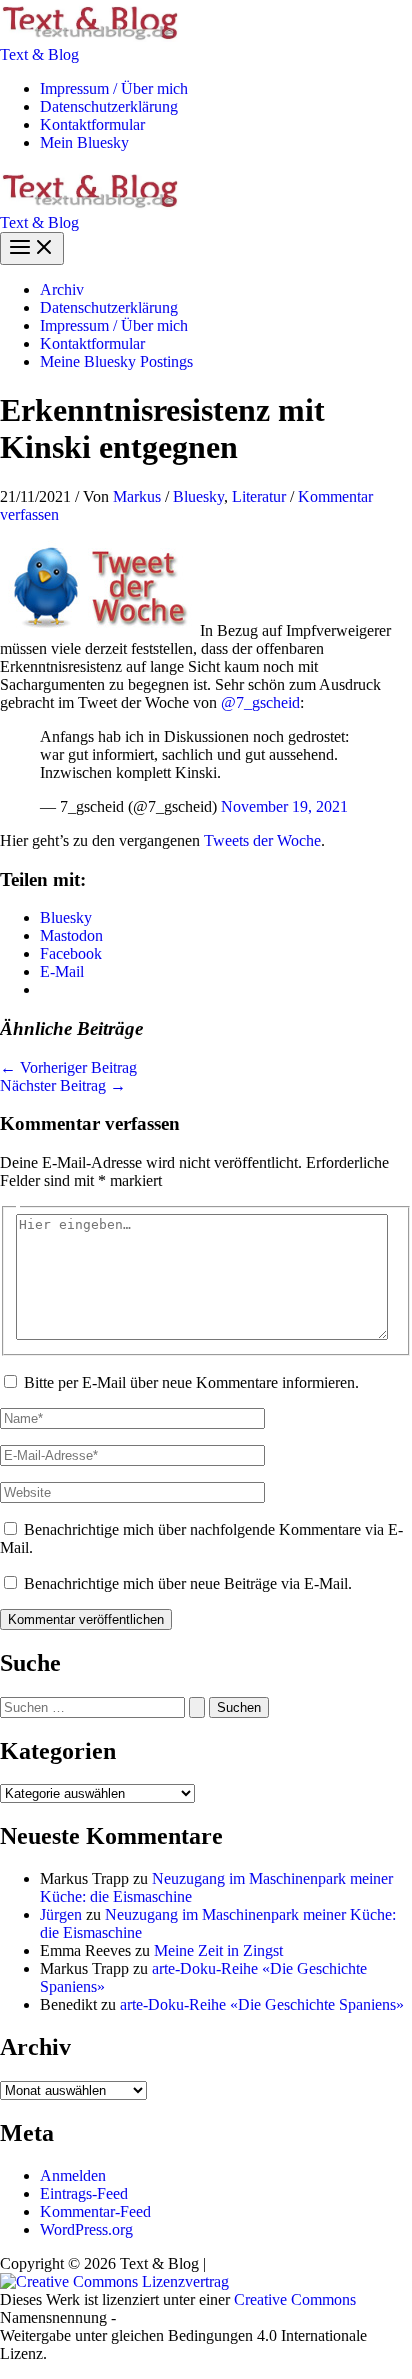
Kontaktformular (92, 124)
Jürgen (61, 1914)
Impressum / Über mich (114, 88)
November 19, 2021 (284, 806)
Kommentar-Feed (95, 2211)
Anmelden (73, 2175)
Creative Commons (295, 2299)
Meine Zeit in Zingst (218, 1950)
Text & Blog (39, 54)
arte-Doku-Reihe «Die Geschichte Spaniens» (262, 2004)
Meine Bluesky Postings (116, 361)
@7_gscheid (260, 702)
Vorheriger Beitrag (68, 1067)
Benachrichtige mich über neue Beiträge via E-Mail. (188, 1583)
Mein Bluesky (84, 142)
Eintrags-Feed (84, 2193)
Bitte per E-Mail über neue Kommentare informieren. (191, 1382)
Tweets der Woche (262, 840)
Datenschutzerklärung (109, 106)
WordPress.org (86, 2229)
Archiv (62, 289)
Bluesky (198, 496)
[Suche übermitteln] (197, 1707)
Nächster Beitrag (63, 1085)
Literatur (259, 496)
